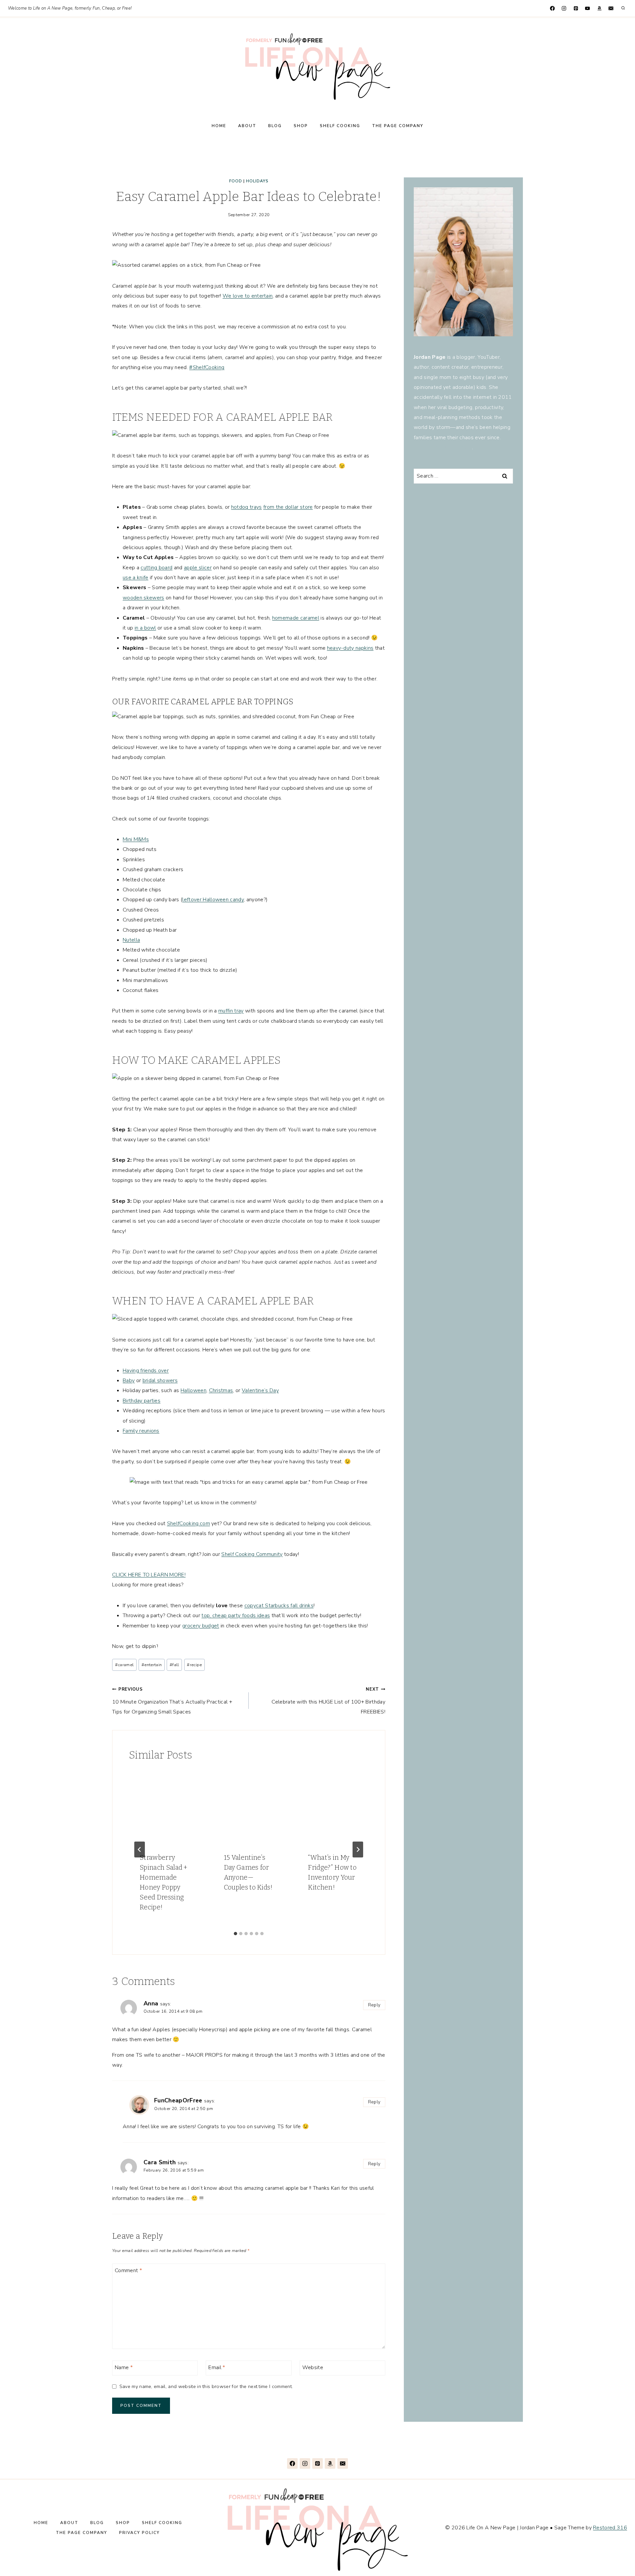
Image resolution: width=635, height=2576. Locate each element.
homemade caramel (296, 618)
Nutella (131, 940)
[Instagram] (564, 8)
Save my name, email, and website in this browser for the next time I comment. (206, 2387)
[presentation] (165, 1806)
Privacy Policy (139, 2533)
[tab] (235, 1934)
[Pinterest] (576, 8)
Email (217, 2367)
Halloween (193, 1390)
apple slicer (198, 568)
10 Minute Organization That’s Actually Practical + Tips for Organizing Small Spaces (172, 1701)
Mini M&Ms (136, 839)
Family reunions (141, 1431)
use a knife (136, 578)
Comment (128, 2270)
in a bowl (145, 628)
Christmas (221, 1390)
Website (313, 2367)
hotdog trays (247, 507)
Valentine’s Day (260, 1390)
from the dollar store (288, 507)
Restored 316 (610, 2528)
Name (124, 2367)
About (247, 126)
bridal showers (160, 1381)
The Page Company (398, 126)
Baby (129, 1381)
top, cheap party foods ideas (236, 1616)
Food (236, 181)
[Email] (611, 8)
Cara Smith (160, 2162)
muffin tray (231, 1011)
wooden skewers (143, 598)
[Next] (358, 1850)
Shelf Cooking (340, 126)
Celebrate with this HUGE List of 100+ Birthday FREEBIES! (328, 1701)
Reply (374, 2005)
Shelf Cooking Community (252, 1554)
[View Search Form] (623, 8)
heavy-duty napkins (350, 648)
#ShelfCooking (207, 367)
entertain (152, 1665)
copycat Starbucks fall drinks (279, 1606)
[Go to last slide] (140, 1850)
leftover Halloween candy (213, 900)
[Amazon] (599, 8)
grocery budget (201, 1626)
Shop (301, 126)
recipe (194, 1665)
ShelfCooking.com (189, 1523)
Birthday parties (142, 1401)
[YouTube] (588, 8)
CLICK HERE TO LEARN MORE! (149, 1575)
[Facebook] (552, 8)
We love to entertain (248, 296)
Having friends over (146, 1371)
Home (219, 126)
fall (174, 1665)
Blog (275, 126)
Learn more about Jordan (443, 447)
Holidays (257, 181)
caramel (125, 1665)
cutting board (156, 568)
